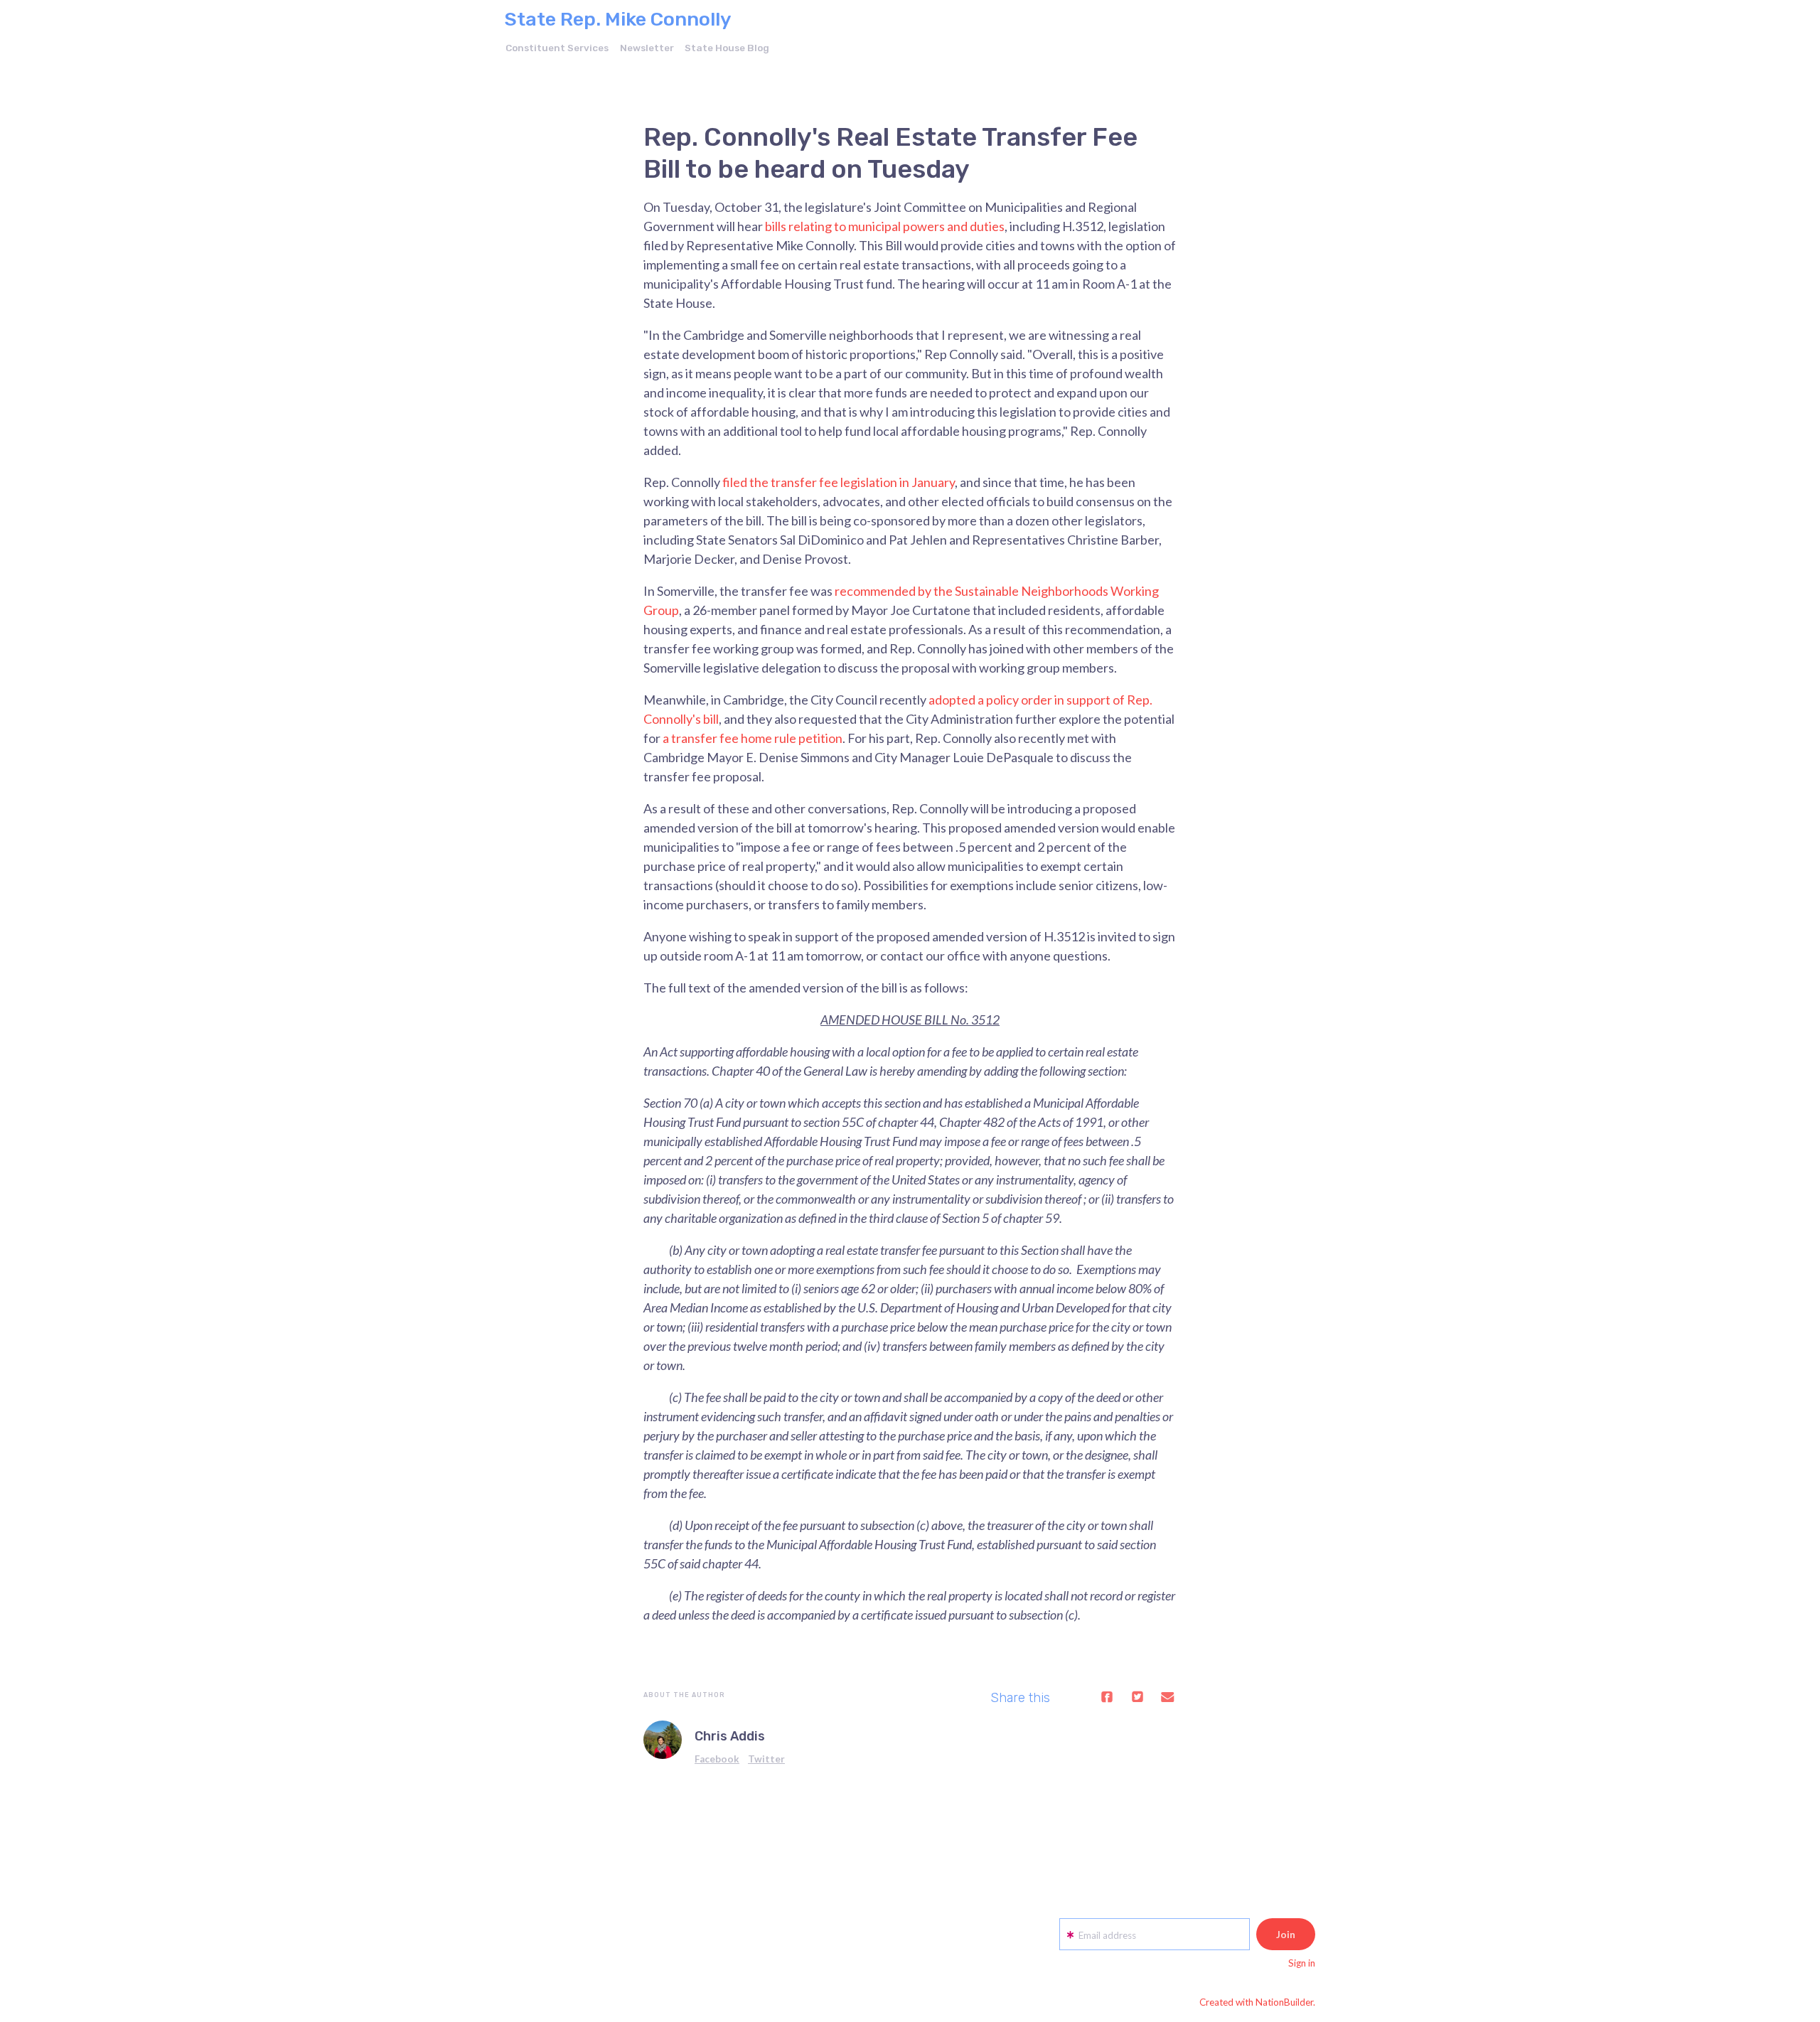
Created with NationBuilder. (1257, 2002)
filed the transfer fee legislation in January (839, 482)
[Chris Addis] (663, 1740)
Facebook (717, 1759)
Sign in (1302, 1963)
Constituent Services (557, 48)
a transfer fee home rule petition (753, 738)
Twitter (766, 1759)
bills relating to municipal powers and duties (885, 226)
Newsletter (647, 48)
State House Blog (727, 48)
